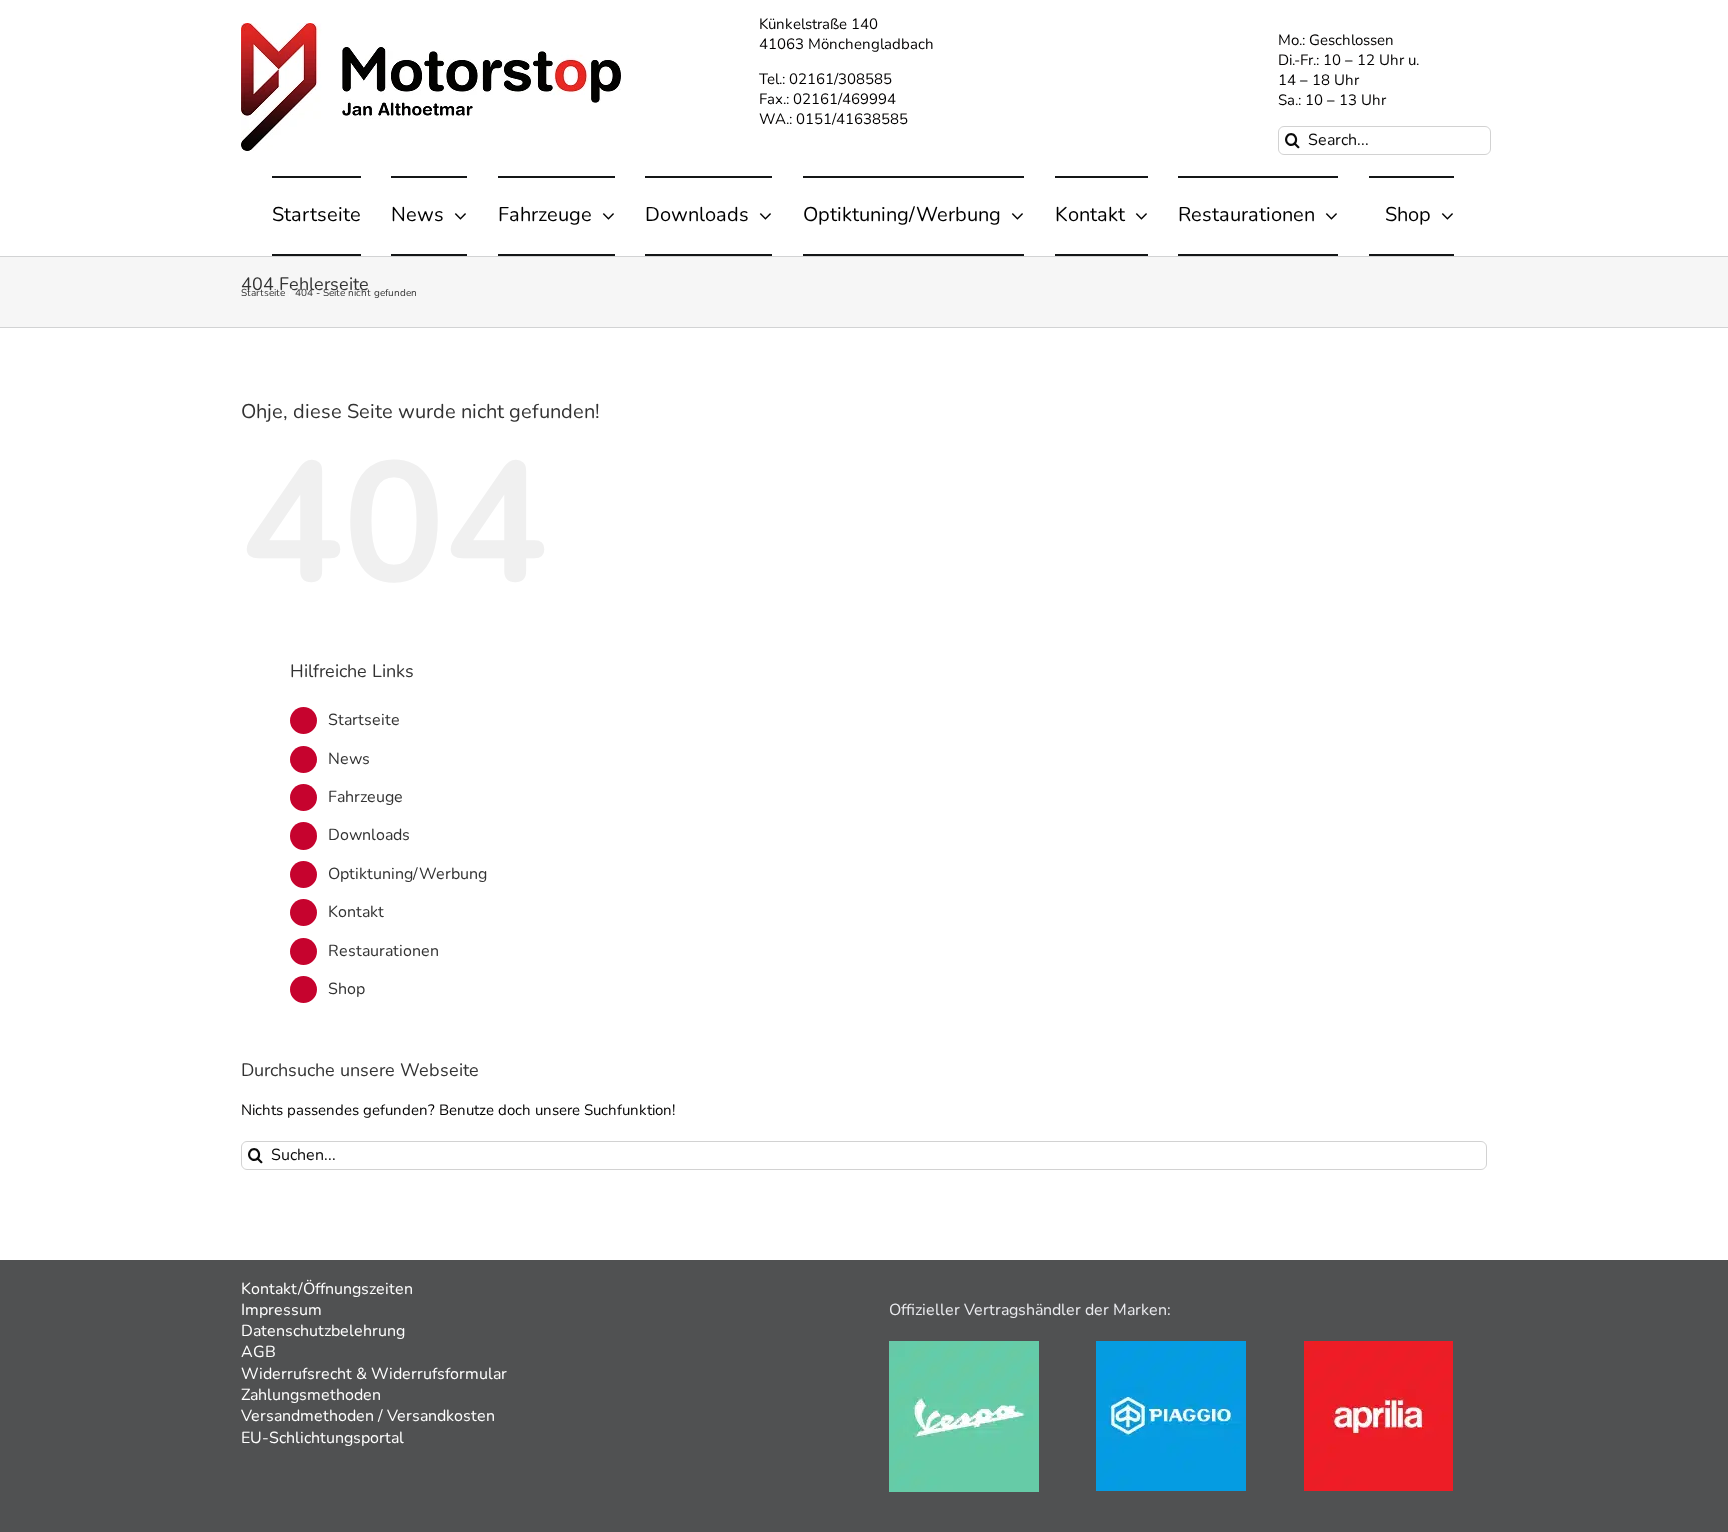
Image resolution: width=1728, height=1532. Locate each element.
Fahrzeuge (365, 797)
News (349, 759)
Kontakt (356, 912)
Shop (346, 989)
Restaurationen (383, 951)
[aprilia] (1378, 1348)
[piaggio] (1171, 1348)
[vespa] (964, 1348)
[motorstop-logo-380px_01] (431, 30)
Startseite (364, 720)
